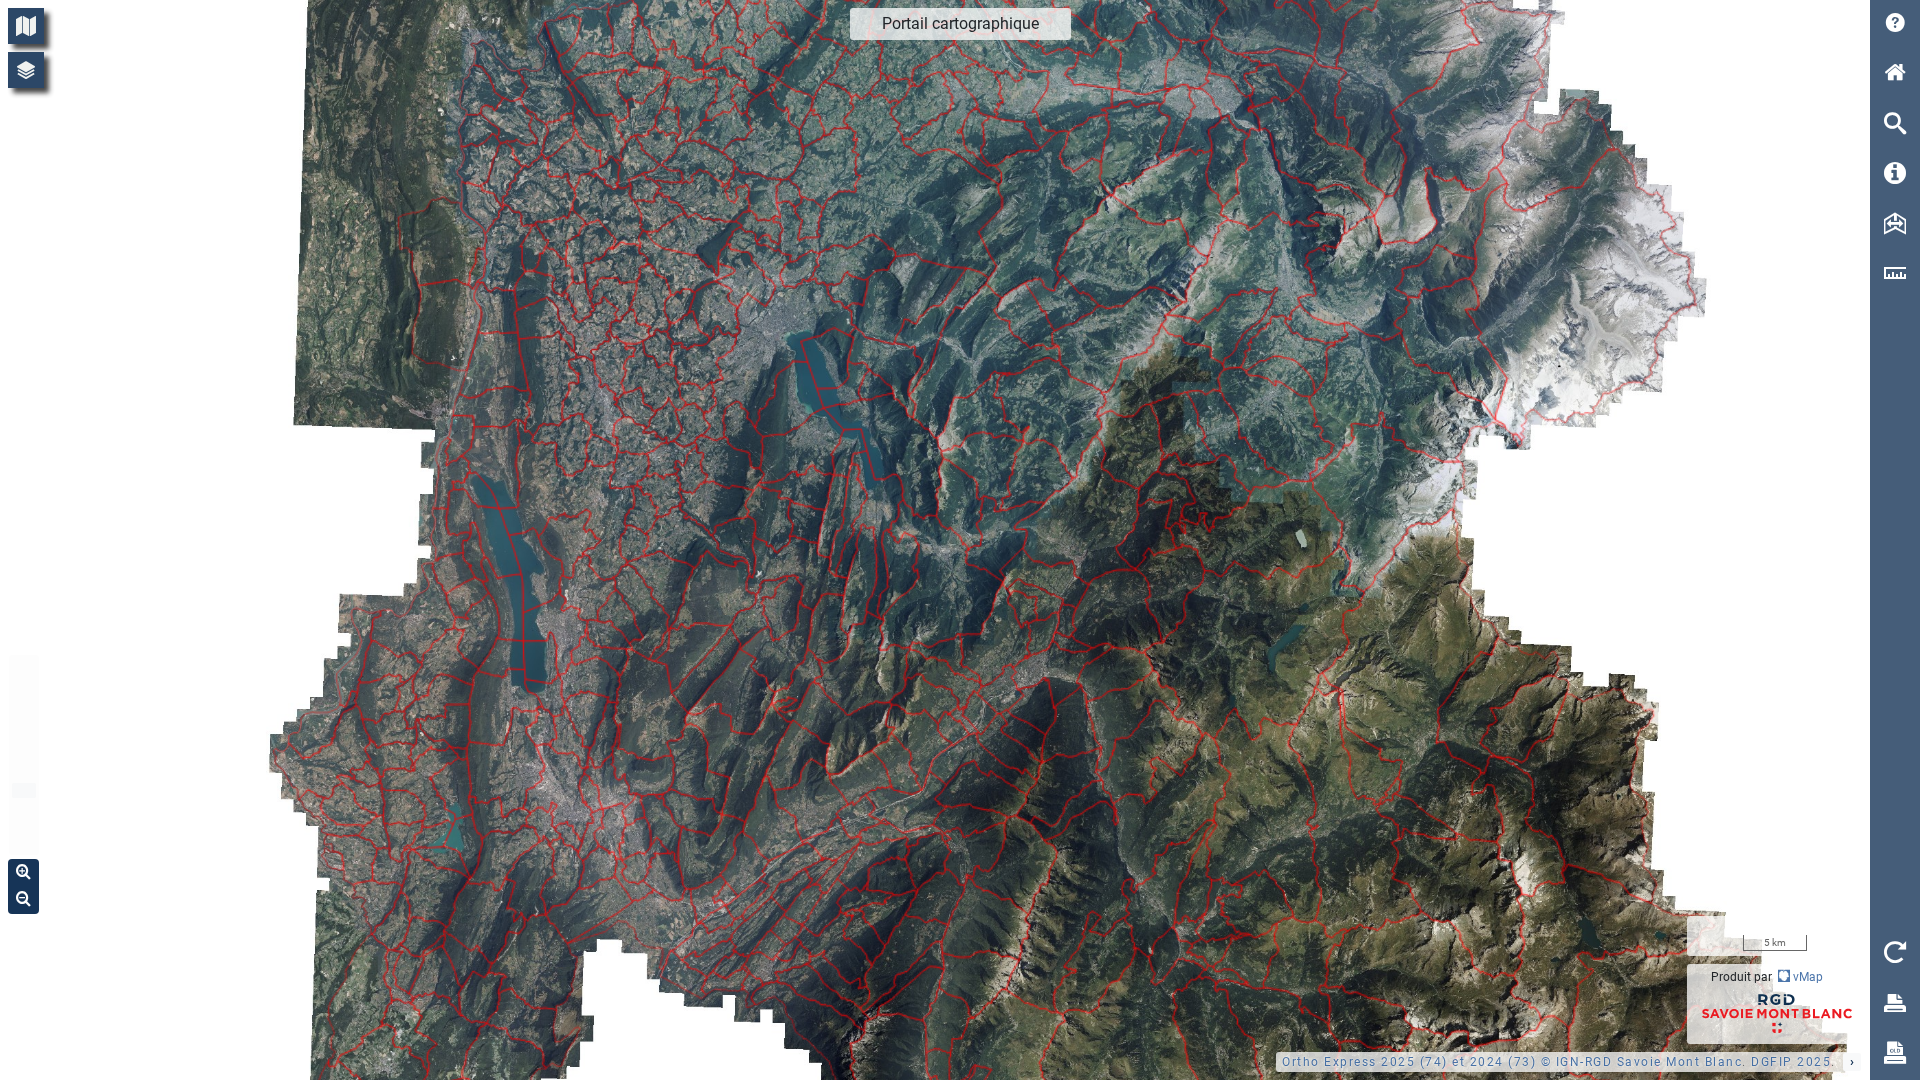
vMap (1806, 977)
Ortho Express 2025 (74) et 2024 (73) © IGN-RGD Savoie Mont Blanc (1512, 1062)
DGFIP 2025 (1791, 1062)
